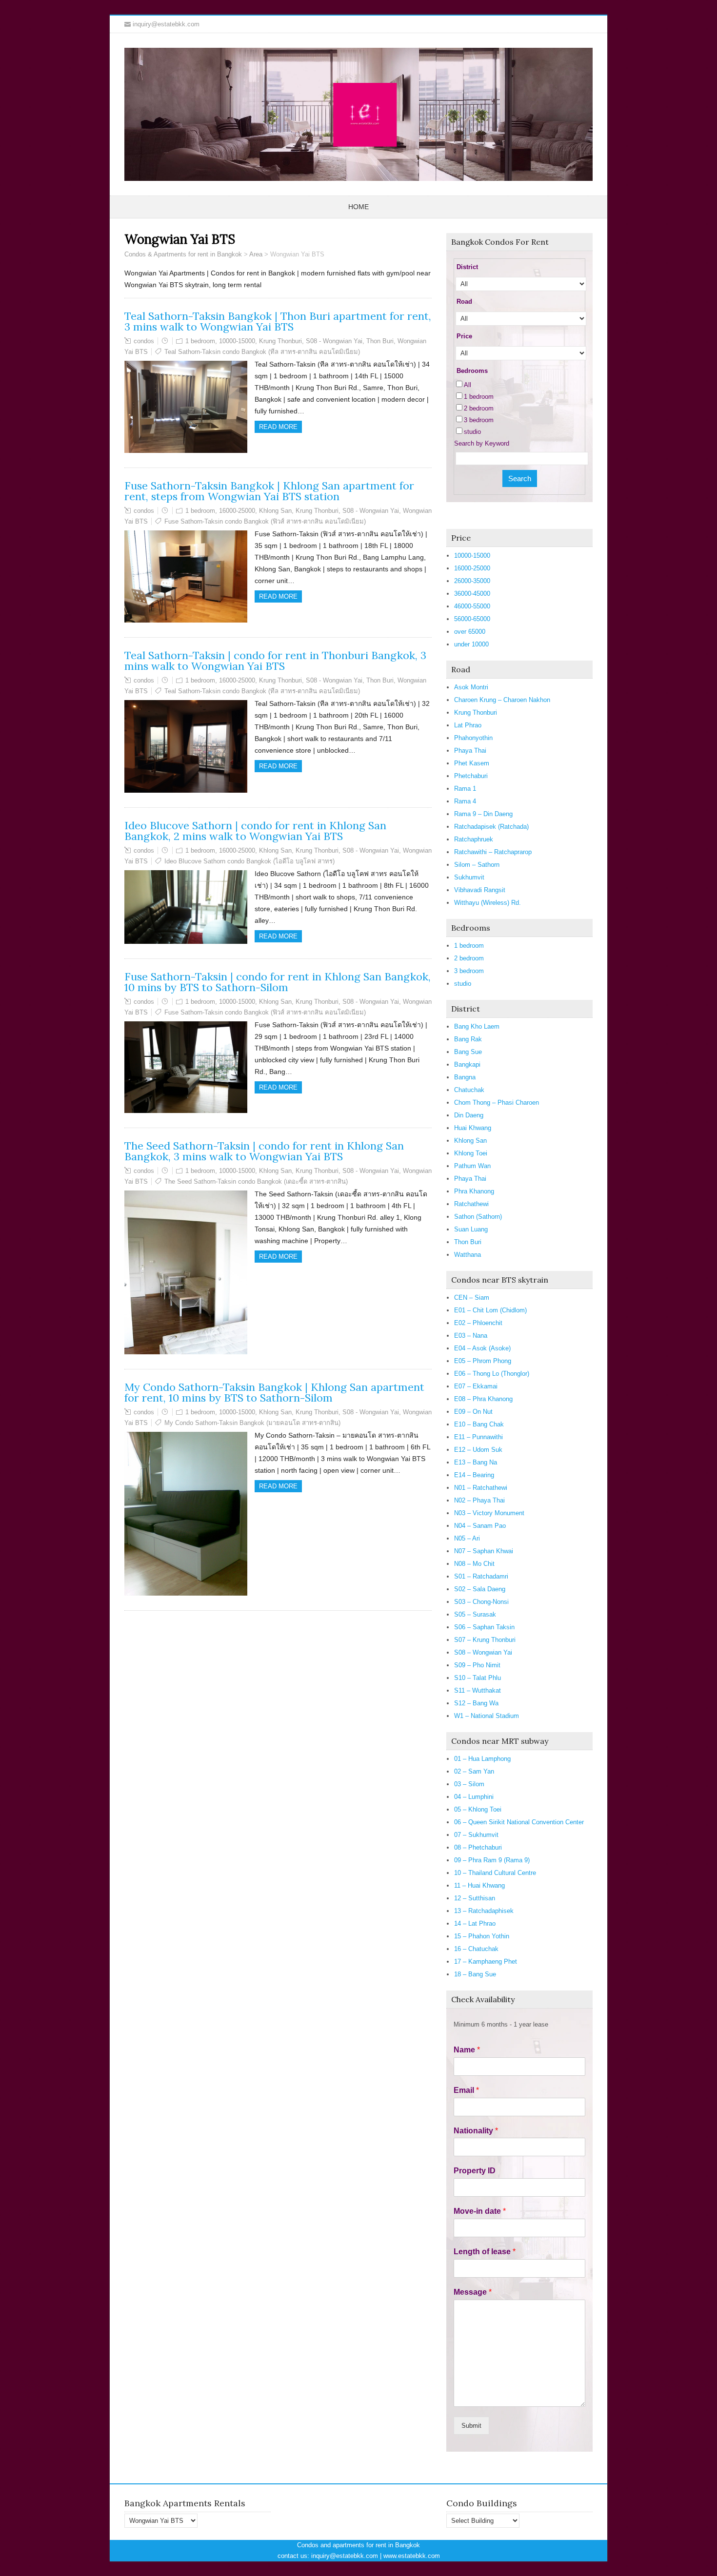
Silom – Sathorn (477, 865)
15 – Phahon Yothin (482, 1936)
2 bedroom (479, 408)
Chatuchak (469, 1090)
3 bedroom (479, 420)
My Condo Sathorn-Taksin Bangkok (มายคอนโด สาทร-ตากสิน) (252, 1423)
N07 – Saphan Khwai (484, 1551)
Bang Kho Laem (477, 1026)
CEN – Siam (472, 1298)
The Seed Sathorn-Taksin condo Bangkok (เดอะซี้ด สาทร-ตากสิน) (256, 1181)
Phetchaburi (471, 776)
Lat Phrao (468, 725)
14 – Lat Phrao (475, 1923)
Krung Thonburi (280, 341)
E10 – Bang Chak (479, 1424)
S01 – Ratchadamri (481, 1576)
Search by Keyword (482, 443)
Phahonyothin (473, 738)
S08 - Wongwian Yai (334, 341)
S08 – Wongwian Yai (483, 1652)
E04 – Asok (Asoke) (482, 1348)
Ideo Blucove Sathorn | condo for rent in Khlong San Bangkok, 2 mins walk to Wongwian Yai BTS (255, 831)
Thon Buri (380, 341)
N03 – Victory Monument (489, 1513)
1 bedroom (200, 341)
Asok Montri (471, 687)
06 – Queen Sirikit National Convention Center (519, 1822)
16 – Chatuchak (476, 1949)
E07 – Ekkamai (476, 1386)
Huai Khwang (473, 1128)
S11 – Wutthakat (478, 1690)
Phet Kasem (472, 763)
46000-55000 (472, 606)
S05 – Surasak (475, 1614)
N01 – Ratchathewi (481, 1488)
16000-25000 (237, 511)
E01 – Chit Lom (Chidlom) (490, 1310)
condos (144, 341)
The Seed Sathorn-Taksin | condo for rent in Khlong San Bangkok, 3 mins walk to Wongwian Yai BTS (264, 1151)
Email (466, 2090)
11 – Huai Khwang (479, 1885)
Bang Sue (468, 1052)
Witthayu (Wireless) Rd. (488, 903)
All (468, 385)
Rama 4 (465, 801)
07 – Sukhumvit (476, 1835)
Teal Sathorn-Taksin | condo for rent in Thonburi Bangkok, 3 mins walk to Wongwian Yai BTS (275, 661)
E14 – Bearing (474, 1475)
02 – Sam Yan (474, 1771)
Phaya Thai (470, 751)
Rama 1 (465, 789)
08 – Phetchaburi (478, 1847)
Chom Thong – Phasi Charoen (497, 1103)
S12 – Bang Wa (476, 1703)
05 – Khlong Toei (478, 1809)
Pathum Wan (472, 1166)
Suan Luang (471, 1229)
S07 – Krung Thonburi (485, 1640)
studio (472, 432)
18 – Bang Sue (475, 1974)
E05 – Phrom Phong (483, 1361)
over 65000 (470, 632)
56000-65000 (472, 619)
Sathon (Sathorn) (478, 1217)
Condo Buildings (482, 2503)
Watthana (468, 1255)
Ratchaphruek (474, 839)
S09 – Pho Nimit (477, 1665)
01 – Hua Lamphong (482, 1759)
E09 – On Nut (473, 1412)
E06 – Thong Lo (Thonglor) (492, 1374)
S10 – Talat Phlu (478, 1678)
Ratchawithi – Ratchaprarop (493, 852)
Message (473, 2292)
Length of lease (485, 2252)
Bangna (465, 1077)
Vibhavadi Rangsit (480, 890)
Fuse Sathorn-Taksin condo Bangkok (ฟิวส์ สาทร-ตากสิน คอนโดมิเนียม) (265, 521)
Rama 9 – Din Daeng (483, 814)
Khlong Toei (471, 1153)
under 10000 (471, 644)
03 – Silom (469, 1784)
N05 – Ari (467, 1538)
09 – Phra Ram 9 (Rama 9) (492, 1860)
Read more (278, 427)
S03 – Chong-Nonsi (481, 1602)
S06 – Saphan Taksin (484, 1627)
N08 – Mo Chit (474, 1564)
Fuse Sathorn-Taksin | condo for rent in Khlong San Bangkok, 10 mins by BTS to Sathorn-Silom (278, 982)
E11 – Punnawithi (478, 1437)
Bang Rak (468, 1039)
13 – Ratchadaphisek (484, 1911)
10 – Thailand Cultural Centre (495, 1873)
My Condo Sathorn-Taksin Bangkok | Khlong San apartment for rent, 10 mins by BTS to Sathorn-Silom (274, 1392)
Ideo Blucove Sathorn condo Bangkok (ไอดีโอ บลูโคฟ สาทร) (249, 861)
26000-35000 (472, 581)
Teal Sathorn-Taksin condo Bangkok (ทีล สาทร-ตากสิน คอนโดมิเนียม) (262, 352)
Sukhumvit (469, 877)
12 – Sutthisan (475, 1898)
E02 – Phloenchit (478, 1323)
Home (358, 207)
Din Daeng (469, 1115)
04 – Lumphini (474, 1797)
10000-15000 (237, 341)
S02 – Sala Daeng (480, 1589)
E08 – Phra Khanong (483, 1399)
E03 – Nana (471, 1336)
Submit (471, 2426)
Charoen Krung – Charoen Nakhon (502, 700)
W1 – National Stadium (487, 1716)
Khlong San (275, 511)
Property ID (475, 2171)
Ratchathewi (471, 1204)
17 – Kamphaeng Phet (486, 1961)
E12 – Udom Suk (478, 1450)
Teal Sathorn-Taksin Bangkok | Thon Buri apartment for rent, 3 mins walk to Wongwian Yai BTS (278, 321)
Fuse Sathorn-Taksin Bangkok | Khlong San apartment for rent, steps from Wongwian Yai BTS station (269, 491)
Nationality (476, 2131)
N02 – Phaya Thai (479, 1500)
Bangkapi (467, 1064)
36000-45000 (472, 594)
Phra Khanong (474, 1191)
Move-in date (480, 2211)
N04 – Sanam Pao (480, 1526)
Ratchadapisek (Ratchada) (491, 827)
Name (467, 2050)
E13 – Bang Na (476, 1462)
